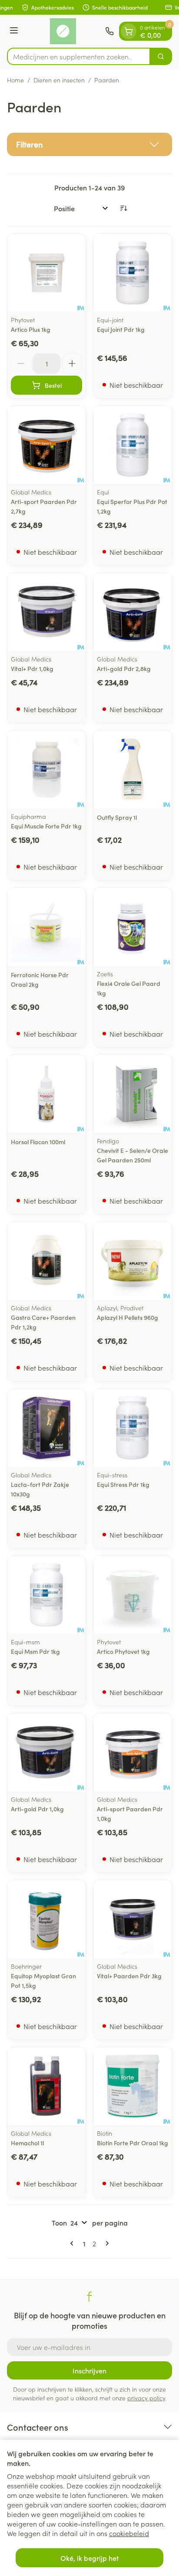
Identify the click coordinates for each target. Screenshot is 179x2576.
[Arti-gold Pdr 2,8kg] (133, 612)
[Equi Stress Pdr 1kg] (133, 1428)
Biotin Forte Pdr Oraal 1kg (133, 2143)
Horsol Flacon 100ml (38, 1142)
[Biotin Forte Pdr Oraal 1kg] (133, 2086)
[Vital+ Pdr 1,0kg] (46, 612)
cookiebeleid (129, 2533)
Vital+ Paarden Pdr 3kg (129, 1976)
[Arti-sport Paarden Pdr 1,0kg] (133, 1752)
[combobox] (79, 56)
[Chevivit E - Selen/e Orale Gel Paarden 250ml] (133, 1094)
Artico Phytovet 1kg (123, 1651)
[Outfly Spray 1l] (133, 769)
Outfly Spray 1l (117, 817)
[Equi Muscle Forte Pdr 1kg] (46, 769)
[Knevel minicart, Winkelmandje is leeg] (129, 31)
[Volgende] (106, 2243)
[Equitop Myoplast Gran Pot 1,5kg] (46, 1919)
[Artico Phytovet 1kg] (133, 1595)
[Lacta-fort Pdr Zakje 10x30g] (46, 1428)
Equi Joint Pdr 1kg (121, 329)
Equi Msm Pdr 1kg (35, 1651)
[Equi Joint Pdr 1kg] (133, 273)
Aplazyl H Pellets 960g (128, 1317)
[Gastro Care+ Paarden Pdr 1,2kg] (46, 1261)
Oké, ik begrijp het (89, 2558)
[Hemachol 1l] (46, 2086)
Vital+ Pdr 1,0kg (32, 668)
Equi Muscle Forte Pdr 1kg (46, 826)
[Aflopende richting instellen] (123, 208)
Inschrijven (89, 2370)
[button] (89, 144)
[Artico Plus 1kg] (46, 273)
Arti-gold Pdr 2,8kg (124, 668)
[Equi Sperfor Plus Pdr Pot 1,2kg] (133, 445)
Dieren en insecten (59, 80)
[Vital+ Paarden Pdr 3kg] (133, 1919)
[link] (73, 2243)
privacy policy (146, 2398)
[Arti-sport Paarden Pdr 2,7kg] (46, 445)
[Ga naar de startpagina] (63, 31)
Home (15, 80)
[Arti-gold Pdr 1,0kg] (46, 1752)
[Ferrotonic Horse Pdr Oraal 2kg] (46, 927)
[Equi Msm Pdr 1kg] (46, 1595)
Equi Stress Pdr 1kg (123, 1484)
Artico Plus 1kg (31, 329)
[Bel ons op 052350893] (109, 31)
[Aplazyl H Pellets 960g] (133, 1261)
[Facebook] (89, 2297)
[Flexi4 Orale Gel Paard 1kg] (133, 927)
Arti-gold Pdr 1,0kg (37, 1809)
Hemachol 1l (27, 2143)
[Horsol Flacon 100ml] (46, 1094)
